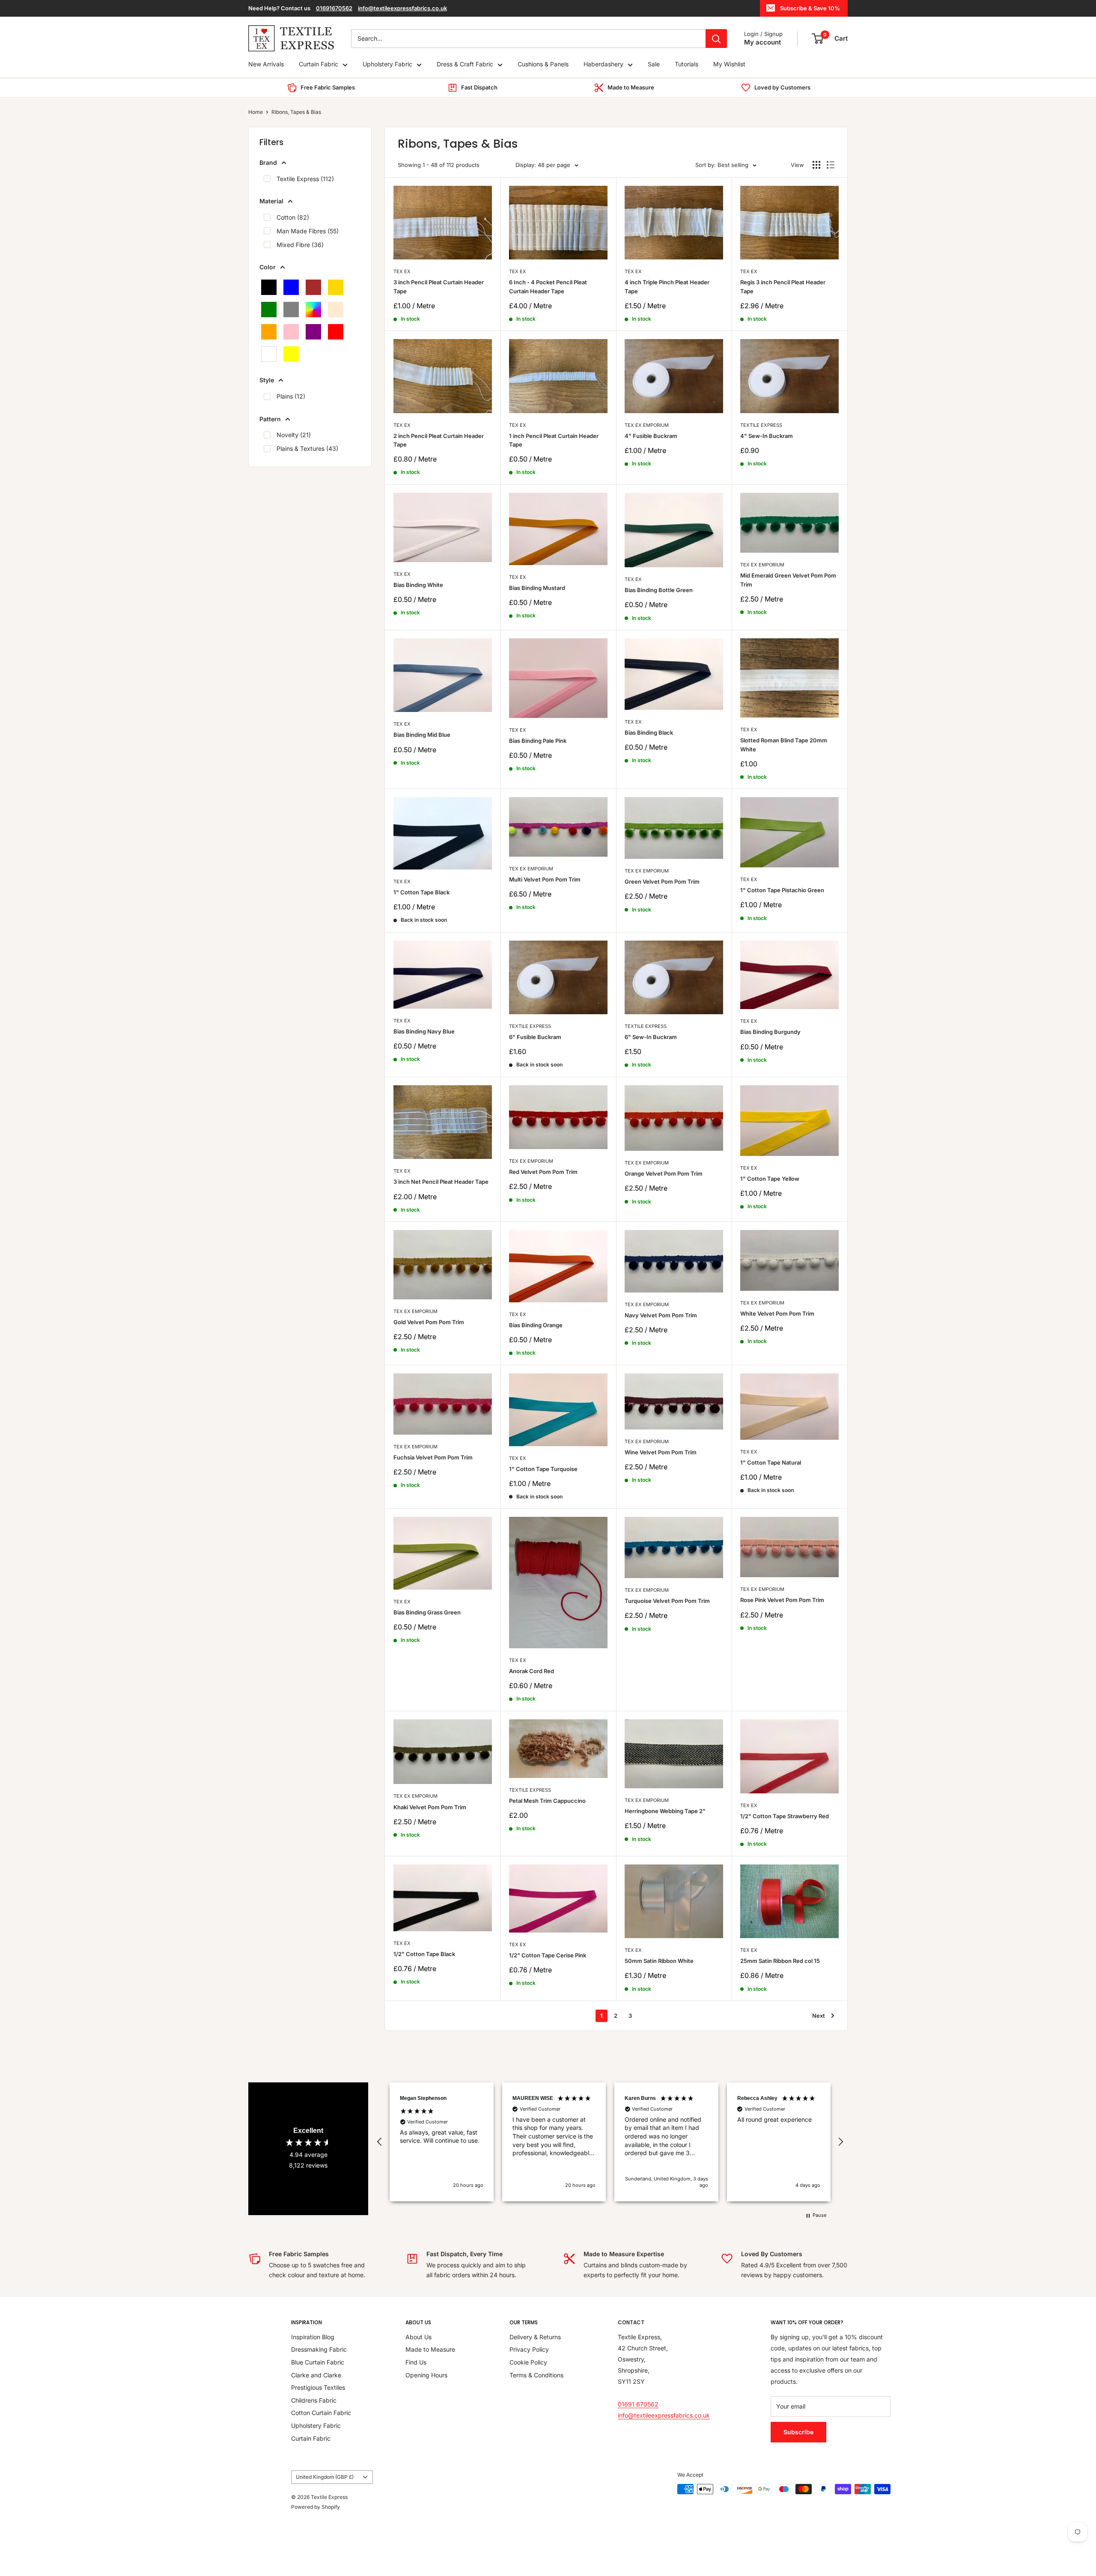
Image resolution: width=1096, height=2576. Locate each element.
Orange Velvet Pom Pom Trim (664, 1173)
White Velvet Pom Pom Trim (777, 1313)
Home (256, 112)
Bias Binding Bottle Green (659, 590)
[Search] (716, 39)
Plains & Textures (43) (307, 448)
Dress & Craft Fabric (465, 64)
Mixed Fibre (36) (300, 245)
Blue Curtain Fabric (318, 2362)
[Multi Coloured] (313, 310)
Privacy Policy (529, 2349)
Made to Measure (430, 2349)
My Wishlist (729, 64)
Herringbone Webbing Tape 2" (665, 1811)
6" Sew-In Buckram (651, 1037)
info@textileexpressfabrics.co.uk (402, 8)
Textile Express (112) (305, 179)
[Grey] (291, 310)
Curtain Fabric (319, 64)
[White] (269, 354)
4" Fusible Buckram (651, 436)
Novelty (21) (294, 435)
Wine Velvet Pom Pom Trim (661, 1452)
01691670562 (334, 8)
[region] (610, 2142)
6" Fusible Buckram (535, 1037)
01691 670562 (638, 2404)
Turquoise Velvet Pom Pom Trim (667, 1601)
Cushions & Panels (543, 64)
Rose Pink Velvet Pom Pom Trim (782, 1600)
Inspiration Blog (313, 2337)
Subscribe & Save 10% (810, 8)
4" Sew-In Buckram (767, 436)
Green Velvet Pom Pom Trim (662, 881)
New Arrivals (266, 64)
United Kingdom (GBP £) (325, 2477)
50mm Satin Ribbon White (659, 1961)
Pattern (270, 419)
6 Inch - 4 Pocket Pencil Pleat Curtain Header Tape (548, 286)
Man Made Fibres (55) (308, 231)
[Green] (269, 310)
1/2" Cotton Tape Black (424, 1954)
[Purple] (313, 332)
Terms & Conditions (536, 2375)
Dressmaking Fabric (319, 2349)
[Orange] (269, 332)
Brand (268, 162)
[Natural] (336, 310)
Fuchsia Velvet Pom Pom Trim (433, 1457)
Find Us (416, 2362)
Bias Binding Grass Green (427, 1612)
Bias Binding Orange (536, 1325)
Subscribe (798, 2432)
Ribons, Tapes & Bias (296, 112)
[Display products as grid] (816, 165)
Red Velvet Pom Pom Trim (543, 1172)
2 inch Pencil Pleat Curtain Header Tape (439, 440)
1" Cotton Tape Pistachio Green (782, 890)
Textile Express (761, 425)
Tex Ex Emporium (647, 425)
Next (819, 2016)
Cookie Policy (528, 2362)
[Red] (336, 332)
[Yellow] (291, 354)
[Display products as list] (831, 165)
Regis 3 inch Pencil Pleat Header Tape (783, 286)
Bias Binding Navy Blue (424, 1031)
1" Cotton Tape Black (421, 892)
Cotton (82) (293, 217)
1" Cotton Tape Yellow (770, 1179)
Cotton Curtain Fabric (321, 2413)
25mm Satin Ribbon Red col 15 (780, 1961)
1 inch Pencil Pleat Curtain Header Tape (554, 440)
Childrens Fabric (314, 2400)
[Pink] (291, 332)
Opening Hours (426, 2375)
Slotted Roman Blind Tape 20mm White (784, 745)
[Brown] (313, 287)
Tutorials (686, 64)
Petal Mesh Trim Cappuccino (547, 1801)
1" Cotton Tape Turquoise (543, 1469)
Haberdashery (603, 64)
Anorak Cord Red (532, 1671)
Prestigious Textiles (318, 2387)
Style (267, 380)
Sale (654, 64)
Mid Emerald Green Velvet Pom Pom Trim (788, 580)
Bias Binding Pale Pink (538, 741)
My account (762, 42)
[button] (380, 2142)
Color (268, 267)
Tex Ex (402, 271)
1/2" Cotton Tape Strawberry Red (785, 1816)
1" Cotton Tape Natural (771, 1462)
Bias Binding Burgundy (770, 1032)
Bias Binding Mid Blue (422, 735)
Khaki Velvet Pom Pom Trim (430, 1807)
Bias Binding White (418, 585)
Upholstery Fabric (387, 64)
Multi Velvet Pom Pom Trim (545, 879)
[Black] (269, 287)
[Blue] (291, 287)
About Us (418, 2337)
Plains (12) (291, 396)
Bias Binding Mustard (537, 588)
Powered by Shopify (316, 2507)
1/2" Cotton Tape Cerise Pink (548, 1955)
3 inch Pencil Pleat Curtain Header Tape (439, 286)
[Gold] (336, 287)
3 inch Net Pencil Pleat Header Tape (441, 1182)
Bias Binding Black (649, 733)
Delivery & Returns (535, 2337)
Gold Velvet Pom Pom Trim (429, 1322)
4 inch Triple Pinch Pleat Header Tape (667, 286)
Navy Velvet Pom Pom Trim (661, 1315)
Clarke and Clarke (316, 2375)
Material (271, 201)
